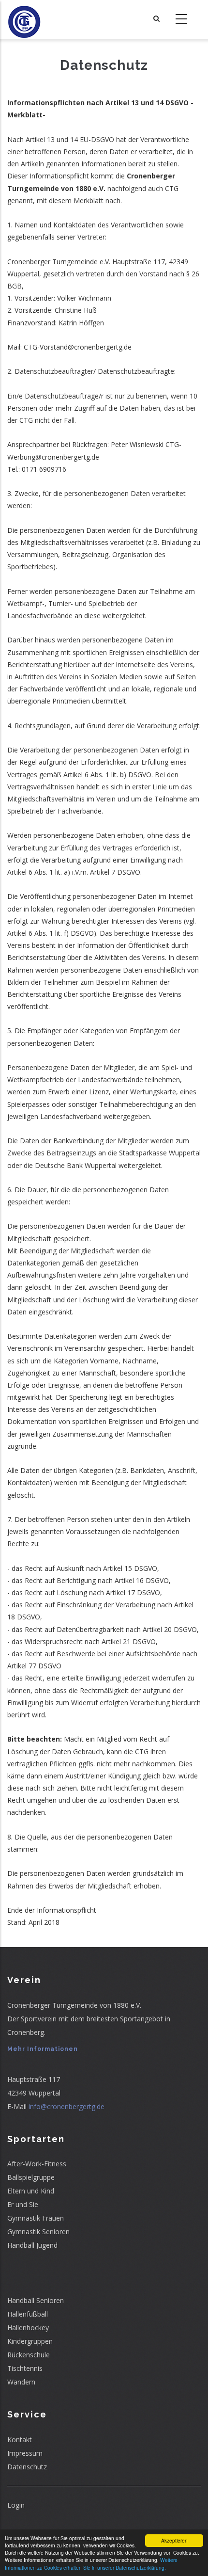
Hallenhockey (28, 2328)
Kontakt (20, 2440)
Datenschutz (27, 2467)
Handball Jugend (32, 2245)
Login (16, 2505)
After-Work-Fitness (37, 2164)
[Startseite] (24, 19)
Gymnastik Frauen (36, 2218)
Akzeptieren (174, 2540)
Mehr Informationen (43, 2049)
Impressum (25, 2453)
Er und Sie (23, 2204)
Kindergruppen (30, 2341)
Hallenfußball (28, 2314)
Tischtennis (25, 2368)
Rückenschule (29, 2355)
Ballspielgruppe (31, 2177)
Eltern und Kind (31, 2191)
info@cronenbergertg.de (67, 2106)
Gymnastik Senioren (38, 2232)
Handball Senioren (36, 2300)
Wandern (21, 2382)
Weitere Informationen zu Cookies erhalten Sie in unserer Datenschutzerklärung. (91, 2563)
